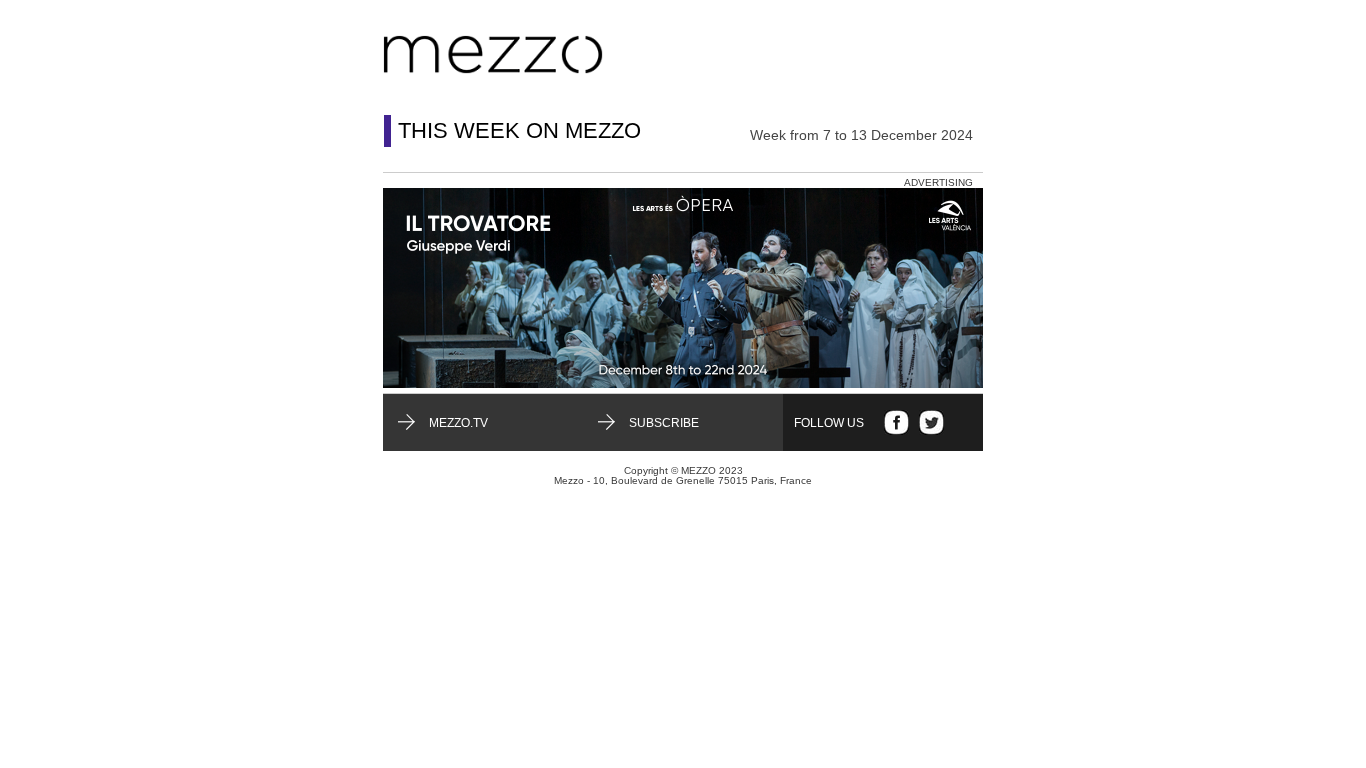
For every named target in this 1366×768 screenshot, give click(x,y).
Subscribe (664, 423)
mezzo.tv (458, 423)
